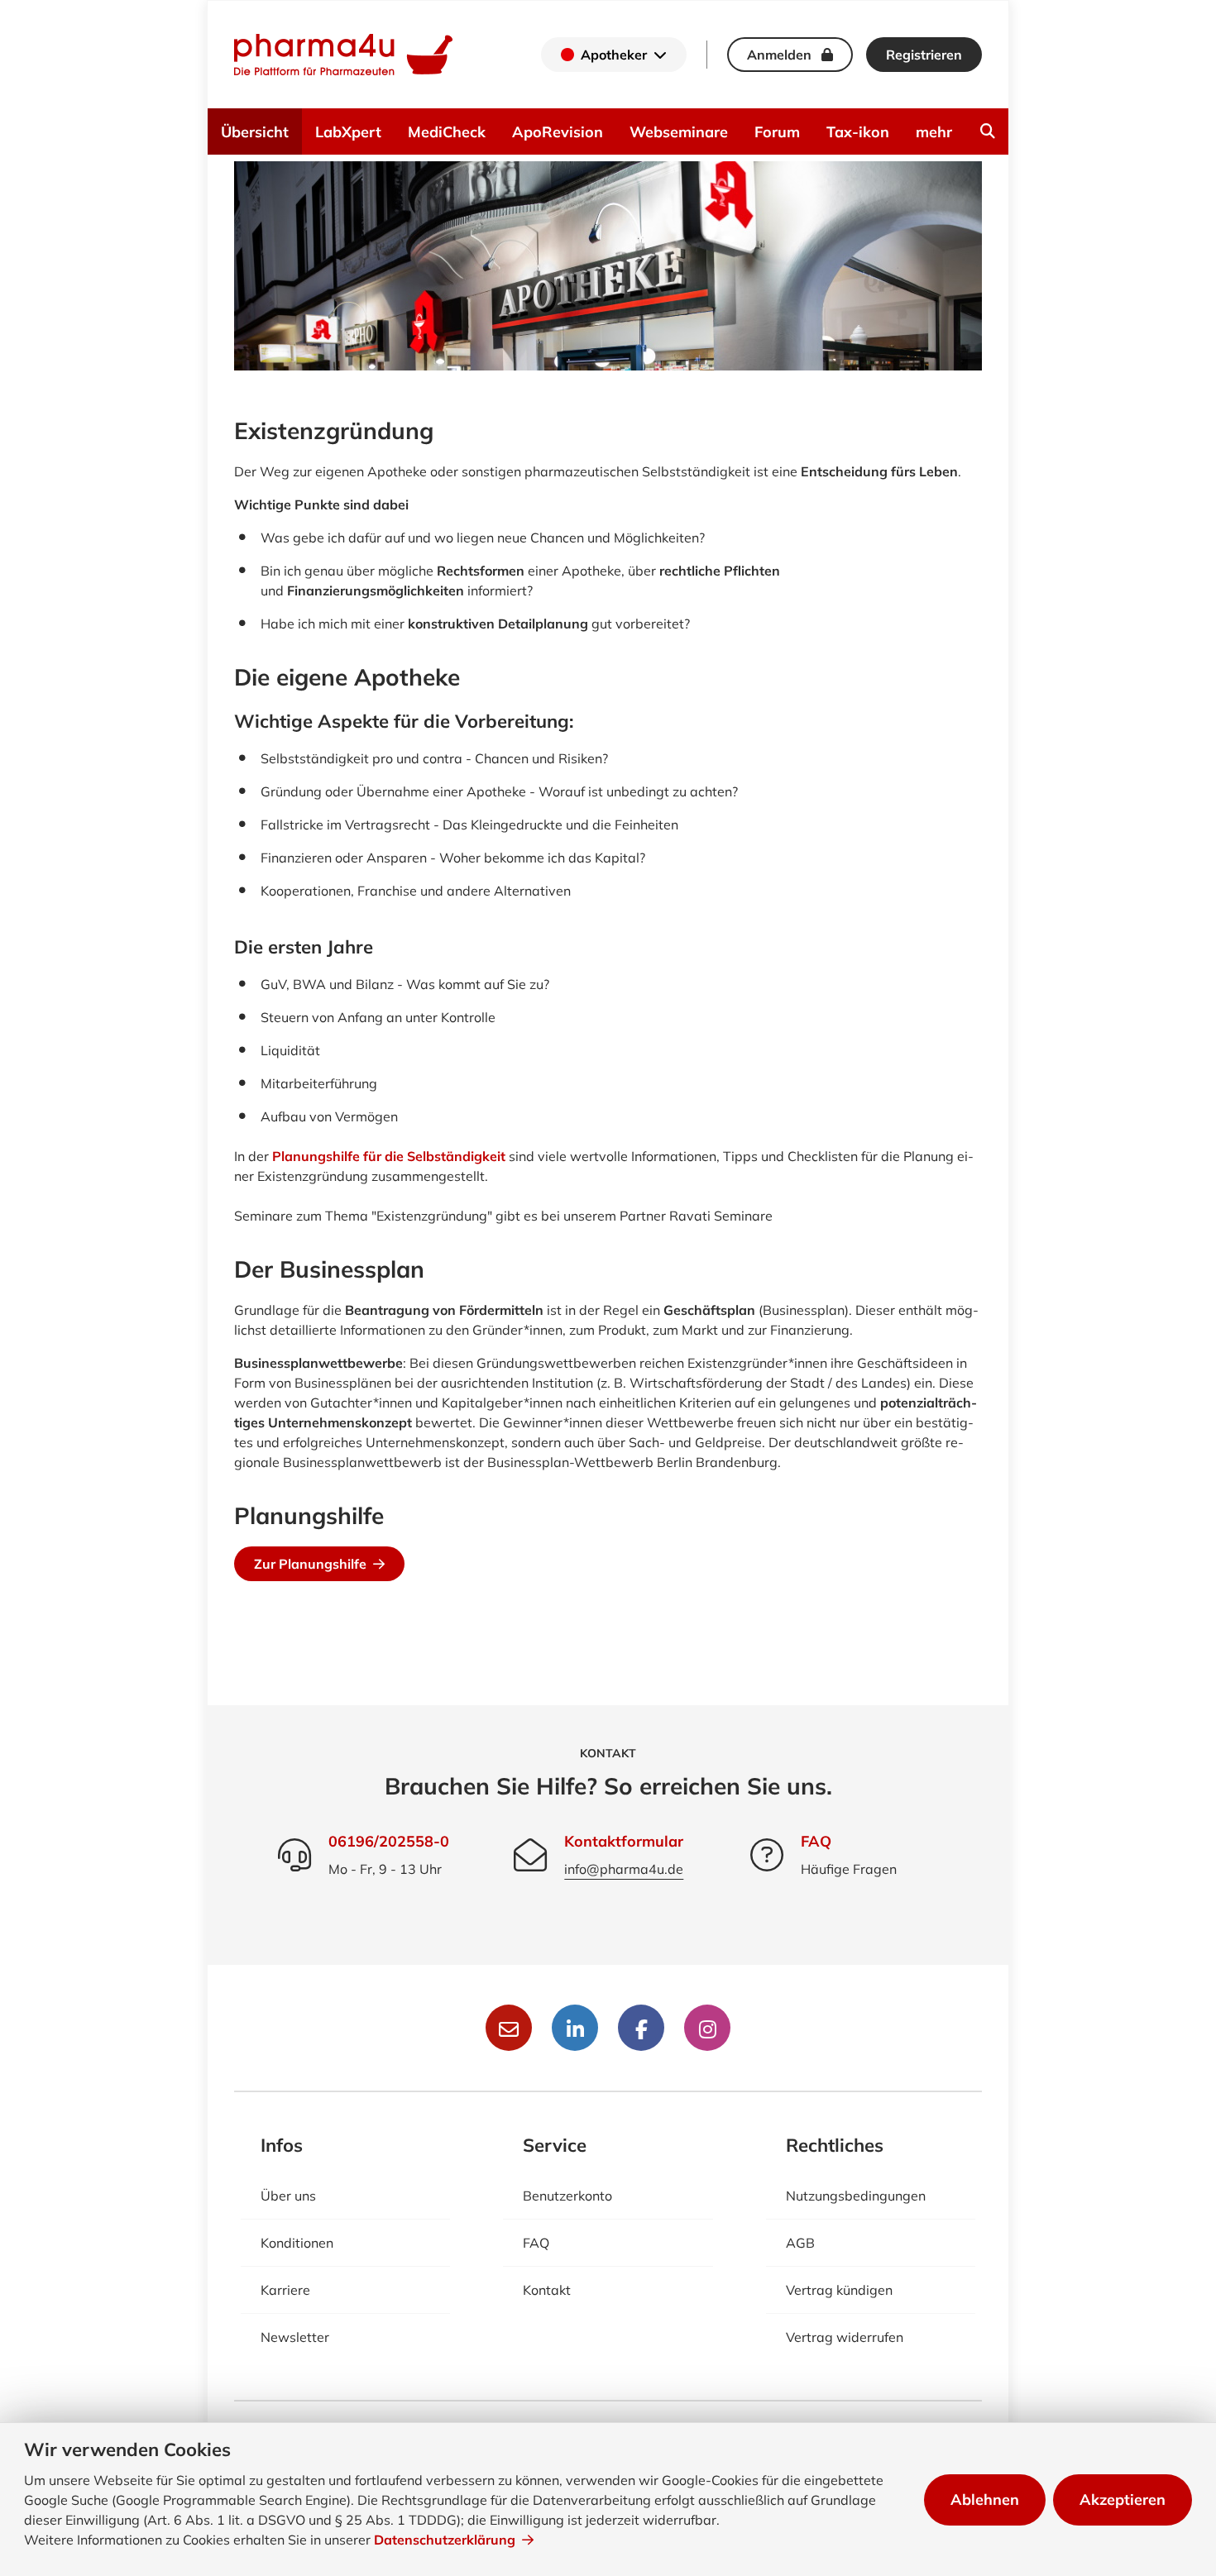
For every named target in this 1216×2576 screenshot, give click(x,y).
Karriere (285, 2290)
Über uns (288, 2196)
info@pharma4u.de (624, 1869)
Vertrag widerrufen (845, 2337)
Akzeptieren (1123, 2500)
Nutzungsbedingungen (856, 2196)
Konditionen (297, 2243)
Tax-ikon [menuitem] (858, 132)
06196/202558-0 (389, 1841)
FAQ (816, 1841)
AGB (800, 2243)
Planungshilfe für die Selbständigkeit (389, 1156)
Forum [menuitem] (777, 132)
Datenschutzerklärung (445, 2540)
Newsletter (295, 2337)
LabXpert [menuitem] (348, 132)
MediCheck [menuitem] (447, 132)
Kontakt (547, 2290)
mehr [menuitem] (934, 132)
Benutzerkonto (567, 2196)
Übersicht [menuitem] (255, 132)
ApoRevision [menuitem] (558, 132)
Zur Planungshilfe (310, 1564)
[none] (988, 131)
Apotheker (614, 55)
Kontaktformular (624, 1841)
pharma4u (343, 55)
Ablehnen (985, 2500)
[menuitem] (988, 131)
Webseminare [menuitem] (679, 132)
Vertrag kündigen (839, 2290)
